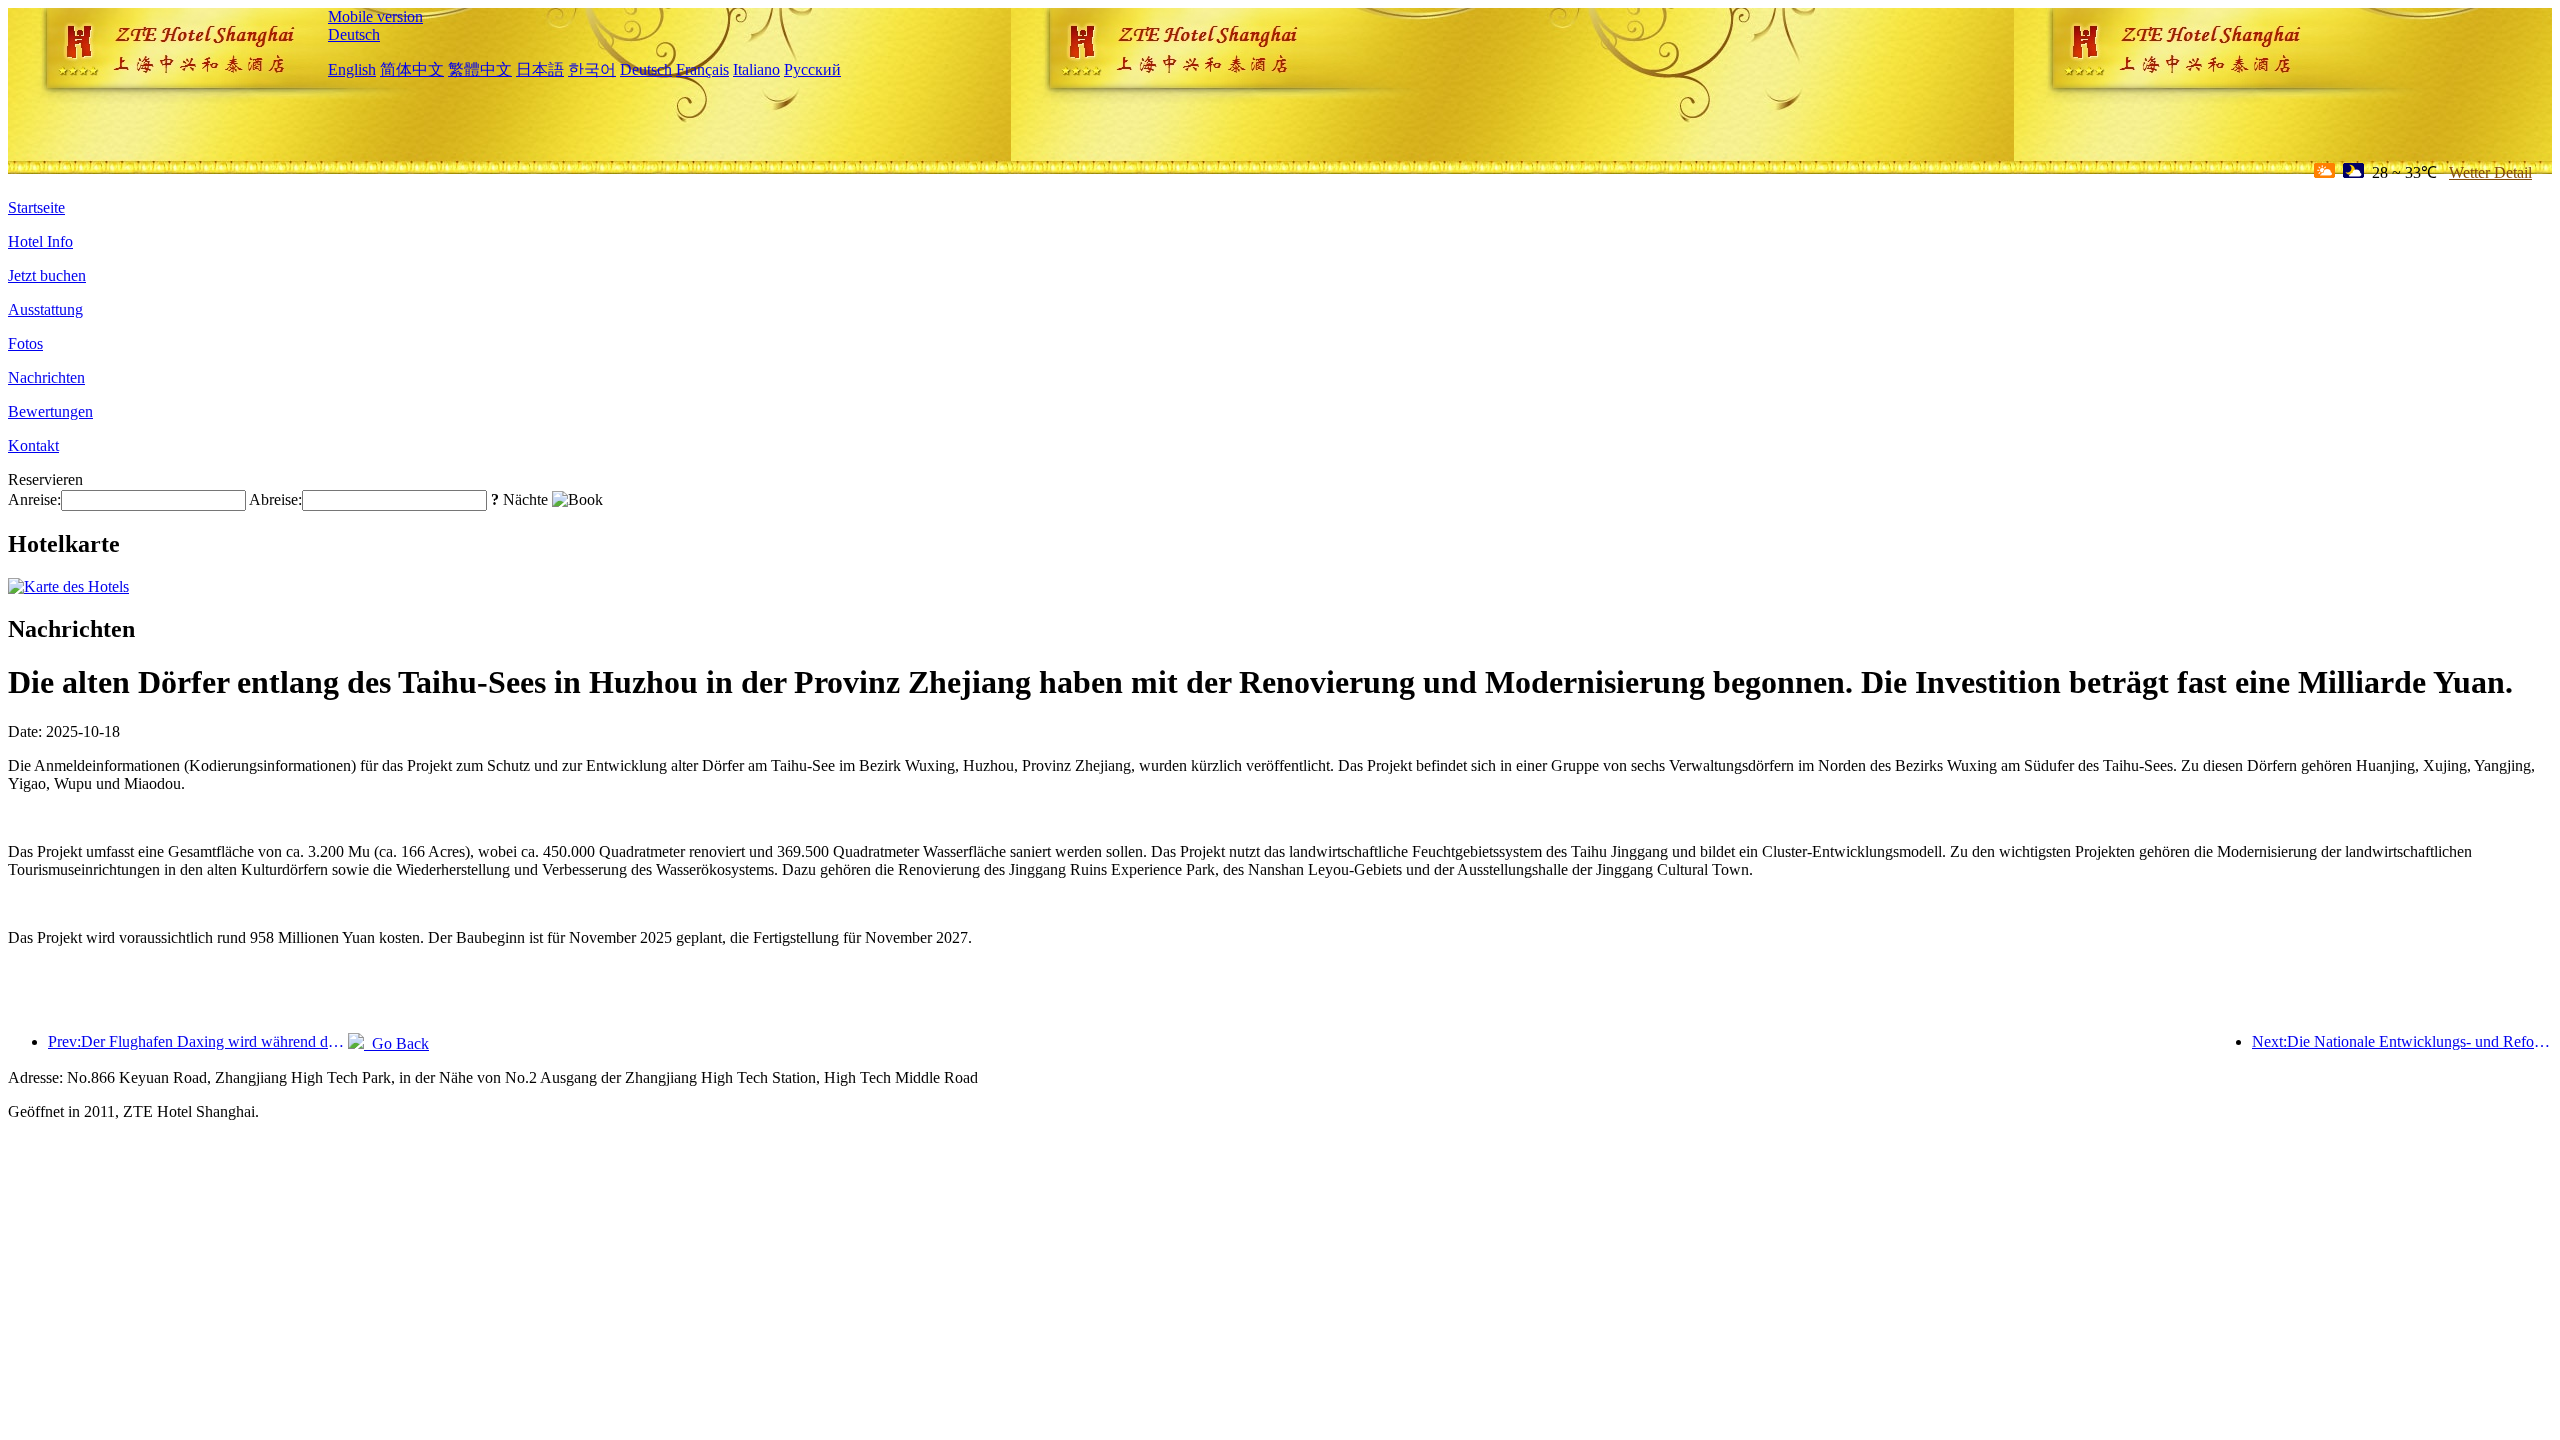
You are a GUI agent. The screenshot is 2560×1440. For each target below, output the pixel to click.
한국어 (592, 69)
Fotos (25, 343)
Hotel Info (40, 241)
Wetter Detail (2490, 172)
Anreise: (34, 499)
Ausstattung (45, 309)
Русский (812, 69)
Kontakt (33, 445)
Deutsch (354, 34)
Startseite (36, 207)
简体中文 (412, 69)
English (352, 69)
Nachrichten (46, 377)
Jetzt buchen (47, 275)
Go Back (396, 1043)
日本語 (540, 69)
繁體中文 (480, 69)
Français (702, 69)
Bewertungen (50, 411)
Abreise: (275, 499)
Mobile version (375, 16)
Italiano (756, 69)
